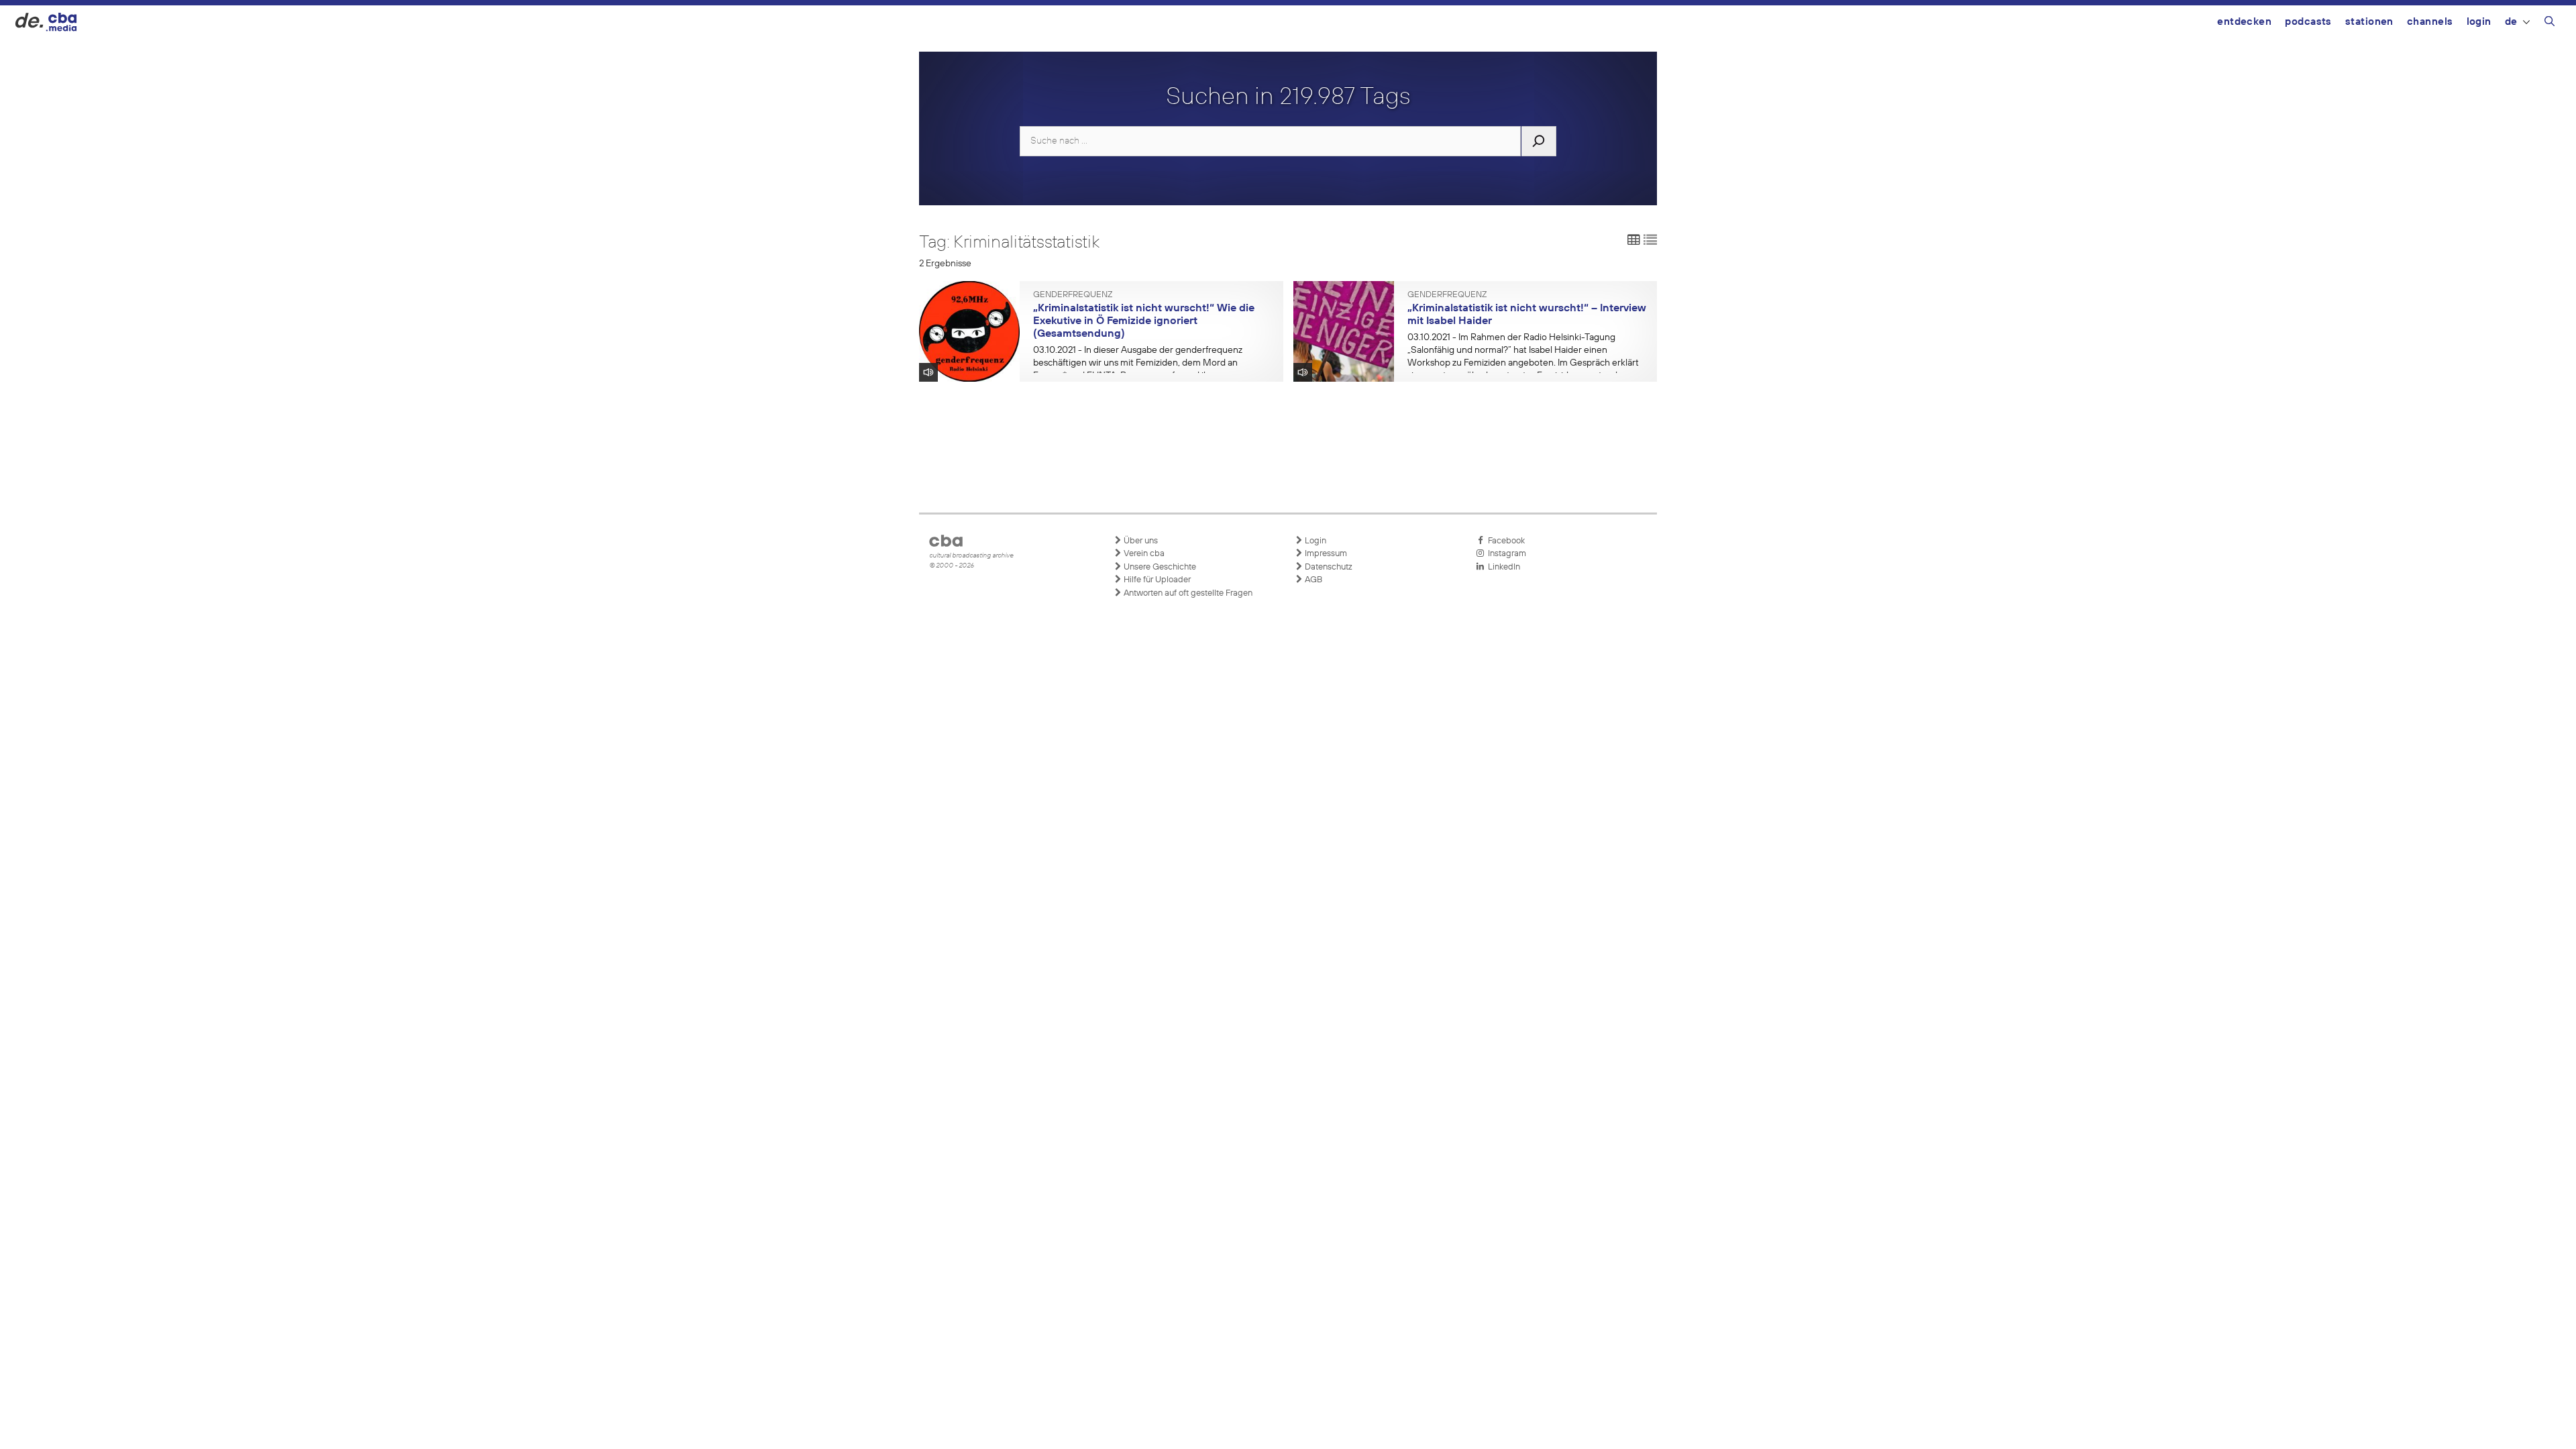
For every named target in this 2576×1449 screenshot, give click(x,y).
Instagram (1505, 554)
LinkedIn (1502, 567)
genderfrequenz (1073, 295)
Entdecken (2244, 22)
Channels (2430, 22)
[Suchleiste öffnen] (2550, 23)
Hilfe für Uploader (1156, 580)
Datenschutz (1328, 567)
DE (2511, 22)
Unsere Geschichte (1159, 567)
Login (2479, 22)
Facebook (1504, 541)
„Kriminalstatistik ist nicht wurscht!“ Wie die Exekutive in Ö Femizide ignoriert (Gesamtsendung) (1144, 321)
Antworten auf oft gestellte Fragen (1187, 593)
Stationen (2369, 22)
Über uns (1140, 541)
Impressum (1325, 554)
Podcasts (2308, 22)
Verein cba (1143, 554)
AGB (1312, 580)
